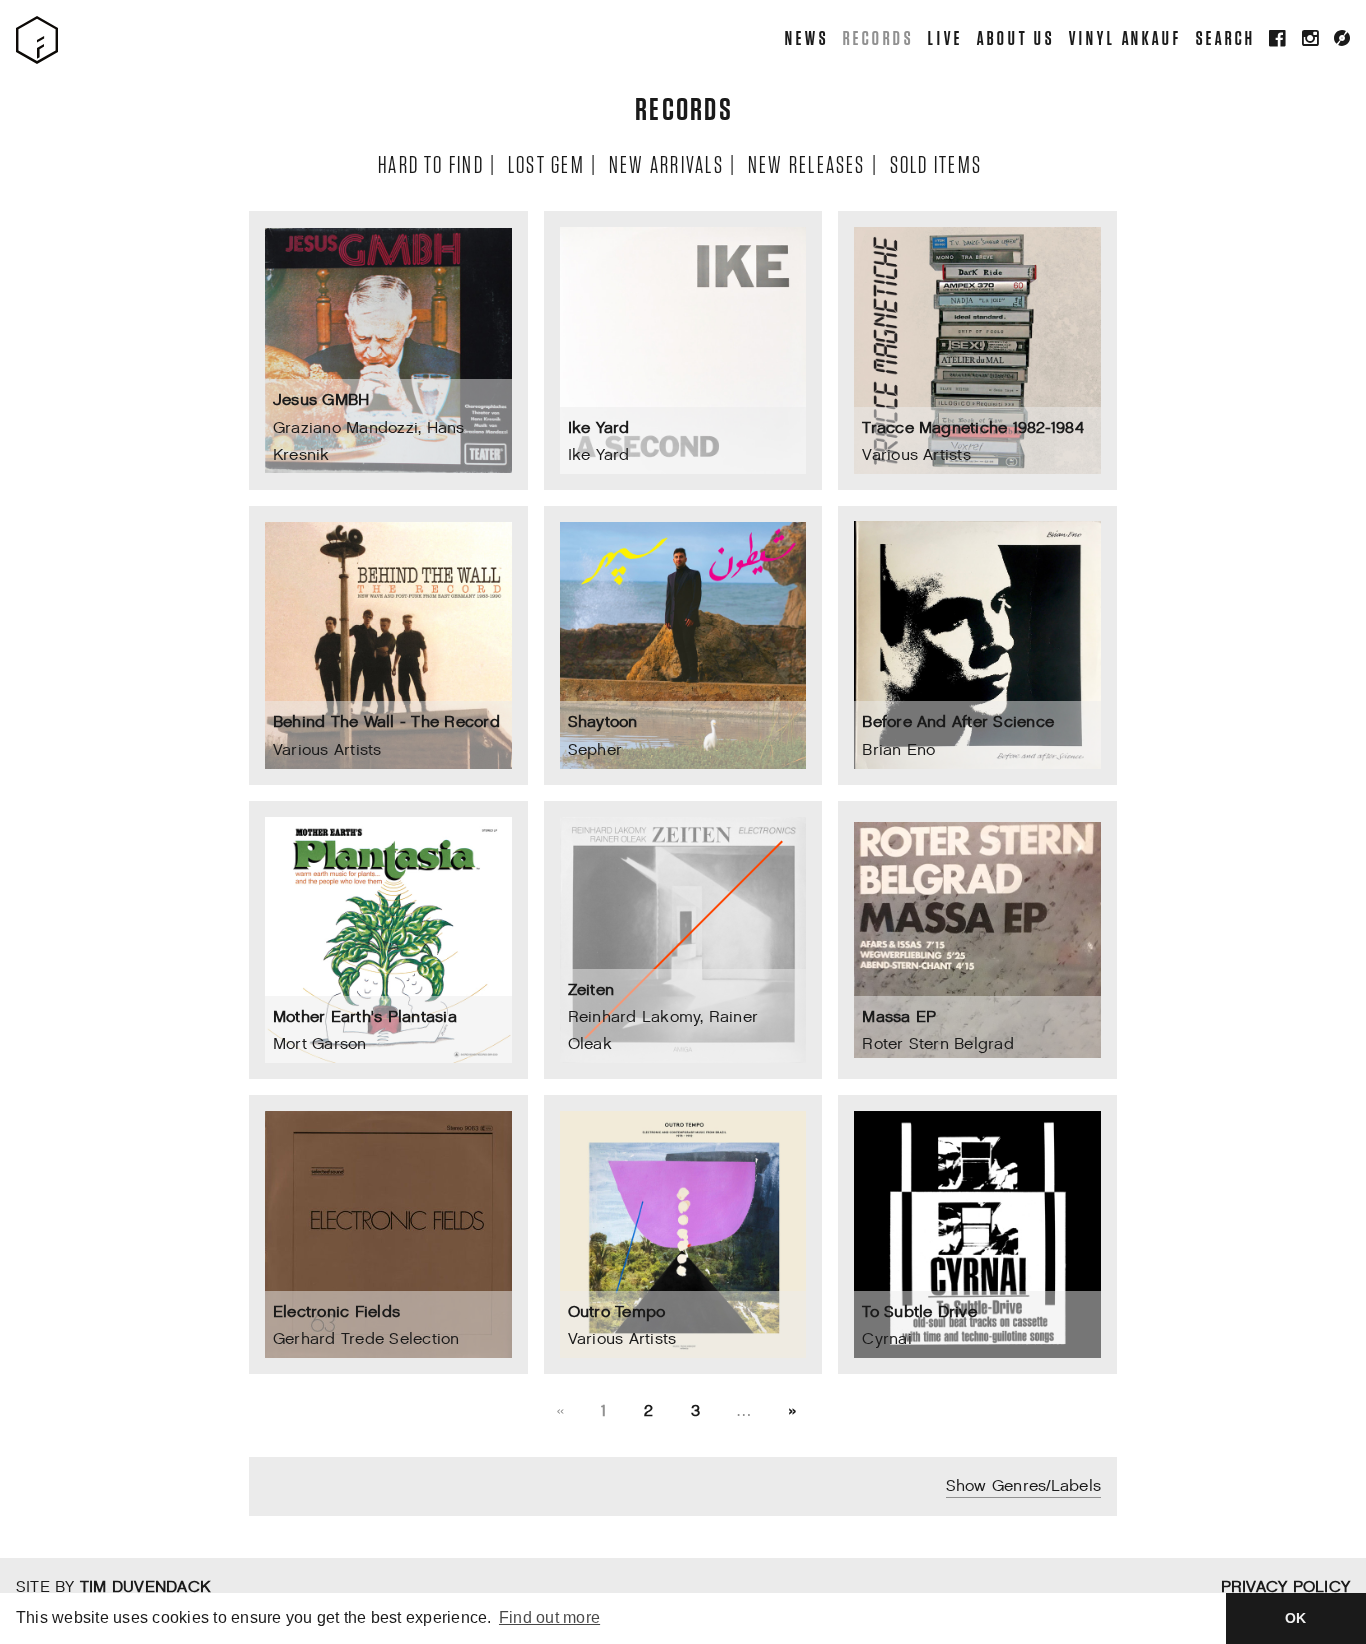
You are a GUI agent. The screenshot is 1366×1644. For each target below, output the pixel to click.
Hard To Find (430, 163)
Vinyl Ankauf (1124, 37)
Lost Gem (545, 163)
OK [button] (1295, 1618)
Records (877, 37)
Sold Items (935, 163)
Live (944, 37)
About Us (1014, 37)
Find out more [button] (549, 1617)
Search (1225, 37)
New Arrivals (665, 163)
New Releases (806, 163)
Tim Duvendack (145, 1587)
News (806, 37)
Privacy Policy (1285, 1587)
